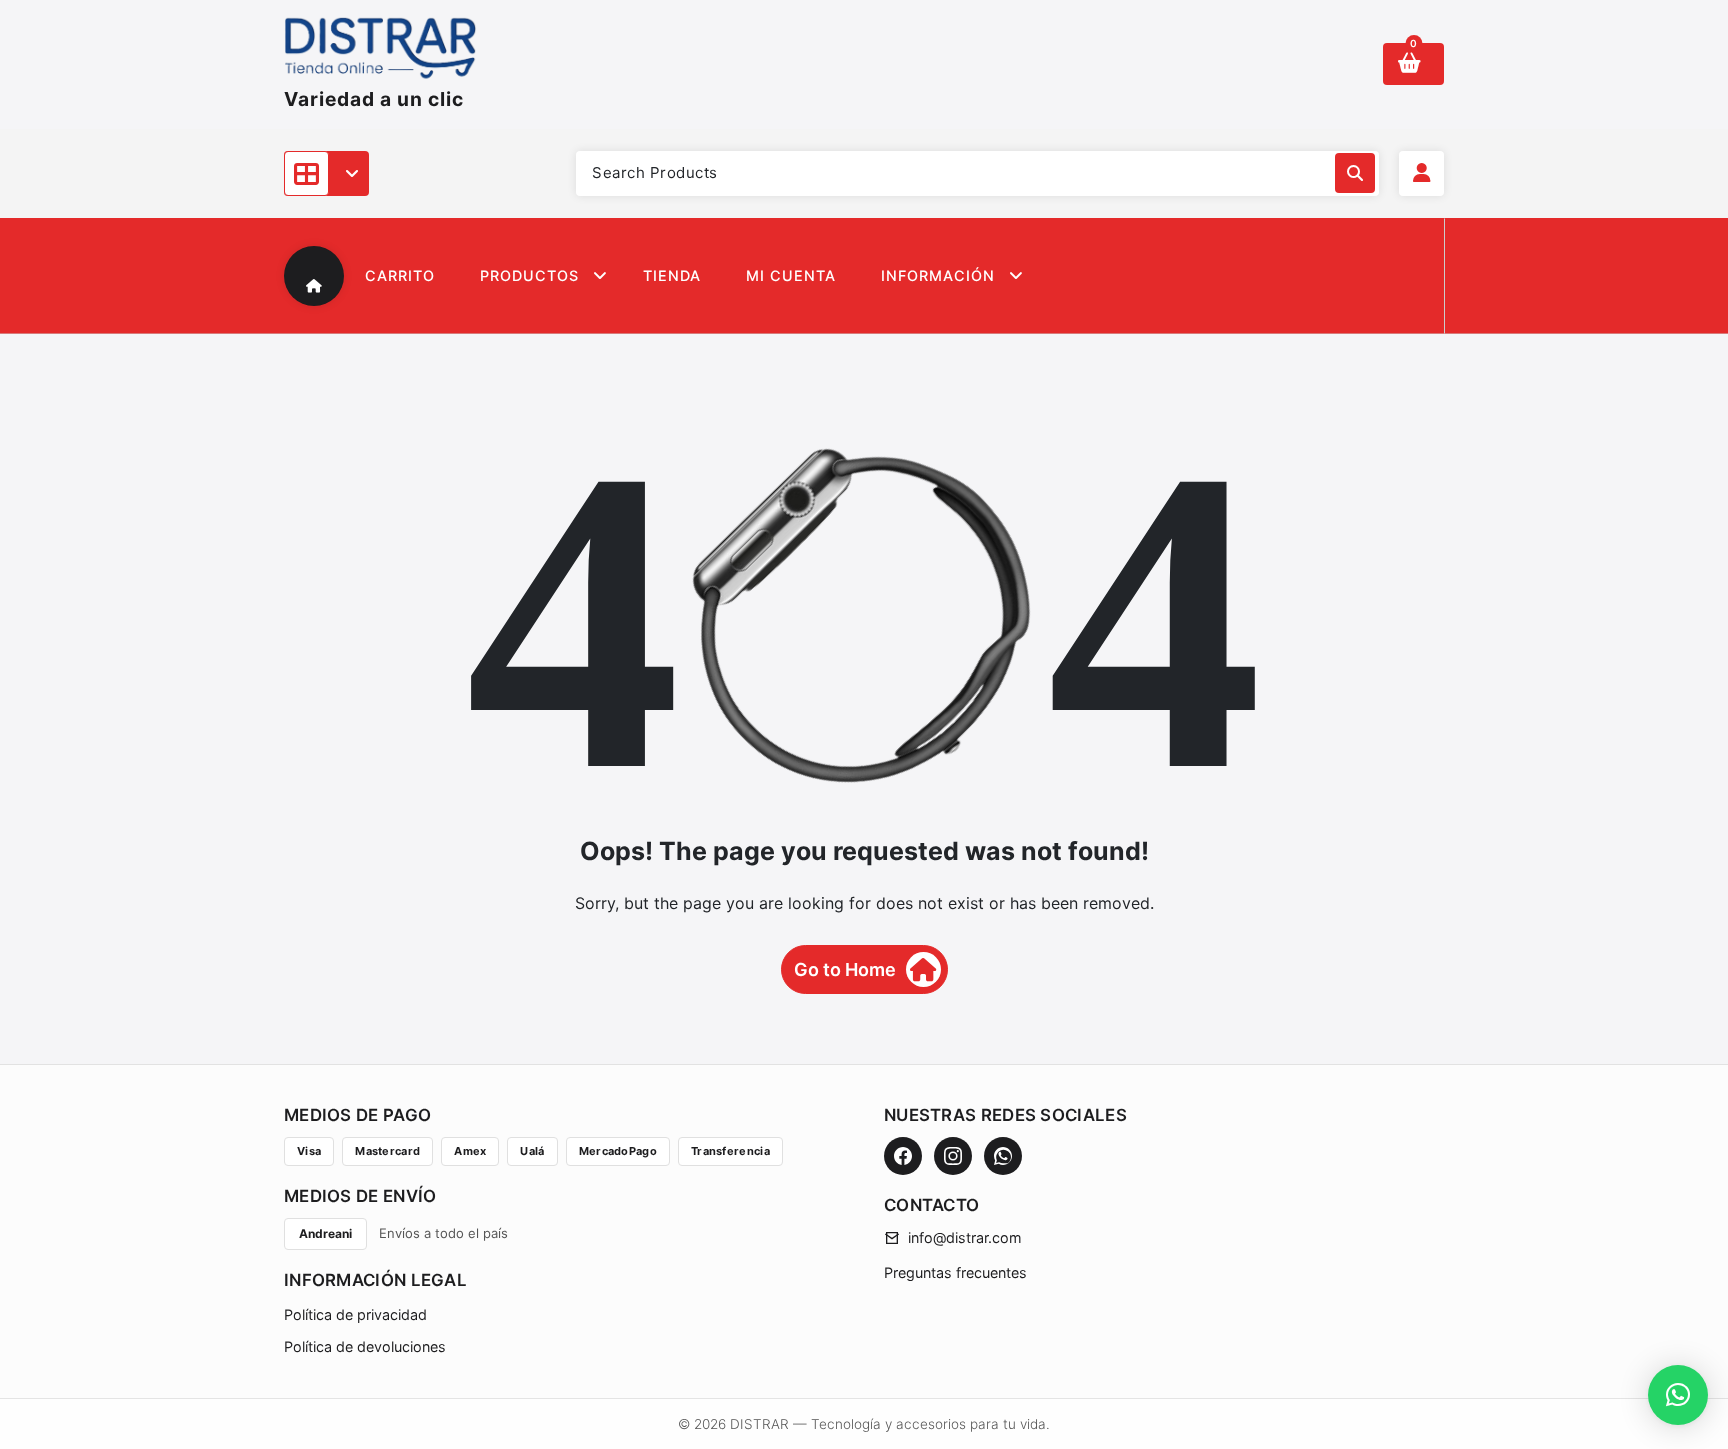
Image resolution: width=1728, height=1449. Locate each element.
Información (938, 275)
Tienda (672, 275)
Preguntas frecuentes (955, 1272)
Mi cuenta (791, 275)
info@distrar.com (965, 1237)
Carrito (400, 275)
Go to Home (845, 969)
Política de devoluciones (365, 1346)
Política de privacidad (355, 1314)
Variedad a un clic (374, 99)
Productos (529, 275)
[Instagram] (953, 1156)
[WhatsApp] (1003, 1156)
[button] (1678, 1395)
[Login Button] (1421, 173)
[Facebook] (903, 1156)
